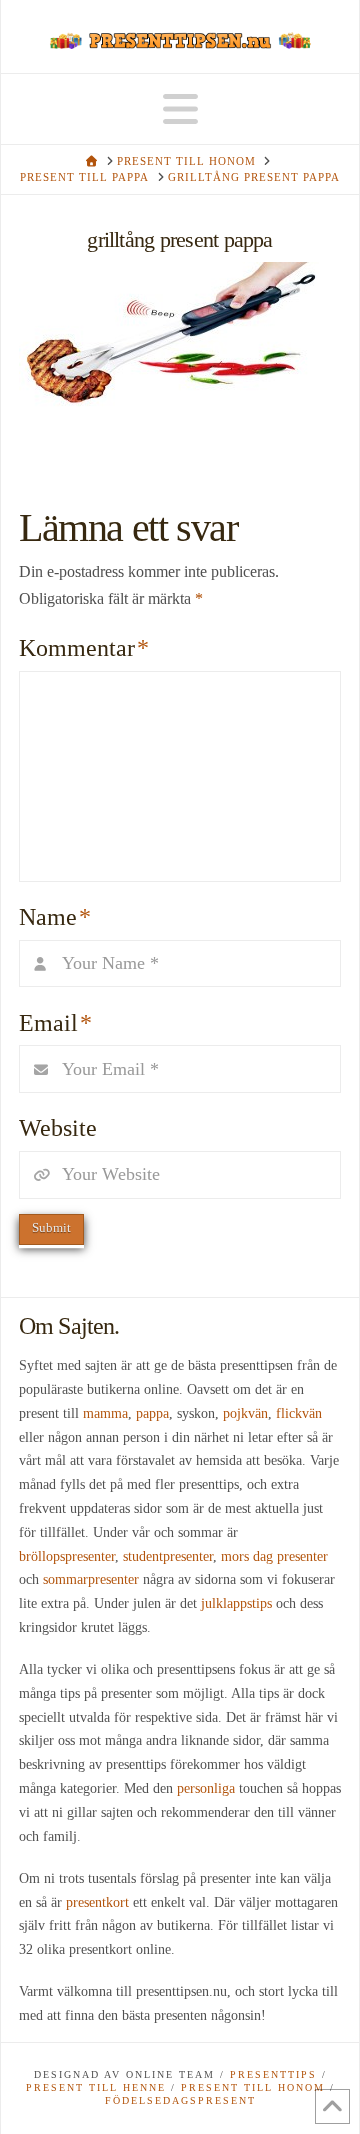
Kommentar (84, 648)
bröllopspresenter (67, 1556)
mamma (105, 1413)
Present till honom (253, 2087)
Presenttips (273, 2074)
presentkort (97, 1902)
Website (58, 1128)
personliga (206, 1788)
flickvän (299, 1413)
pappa (152, 1413)
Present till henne (96, 2087)
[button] (180, 110)
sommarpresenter (91, 1579)
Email (55, 1023)
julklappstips (236, 1603)
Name (55, 917)
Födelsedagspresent (180, 2100)
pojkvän (245, 1413)
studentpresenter (168, 1556)
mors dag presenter (274, 1556)
